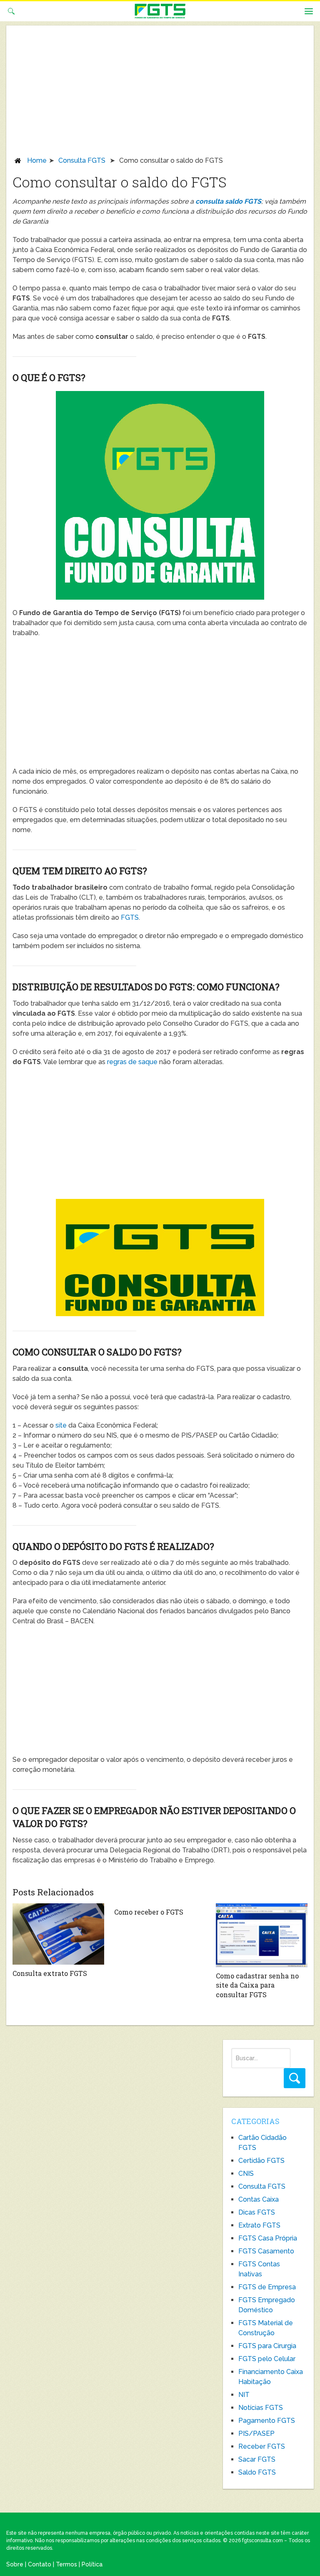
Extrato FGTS (259, 2225)
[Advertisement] (160, 93)
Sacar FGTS (257, 2459)
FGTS (130, 917)
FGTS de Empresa (267, 2287)
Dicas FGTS (257, 2212)
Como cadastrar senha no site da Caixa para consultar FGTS (257, 1985)
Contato (40, 2564)
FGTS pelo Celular (267, 2359)
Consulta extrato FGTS (50, 1973)
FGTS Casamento (266, 2251)
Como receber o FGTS (149, 1912)
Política (92, 2564)
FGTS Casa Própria (268, 2238)
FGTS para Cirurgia (267, 2346)
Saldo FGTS (257, 2472)
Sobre (15, 2564)
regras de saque (132, 1062)
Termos (66, 2564)
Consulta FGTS (82, 160)
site (61, 1425)
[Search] (295, 2078)
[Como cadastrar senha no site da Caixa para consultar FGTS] (261, 1935)
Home (37, 160)
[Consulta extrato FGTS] (58, 1934)
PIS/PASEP (256, 2433)
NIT (244, 2395)
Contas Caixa (259, 2199)
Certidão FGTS (261, 2161)
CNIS (246, 2174)
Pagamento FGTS (267, 2421)
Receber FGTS (262, 2446)
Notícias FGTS (261, 2408)
